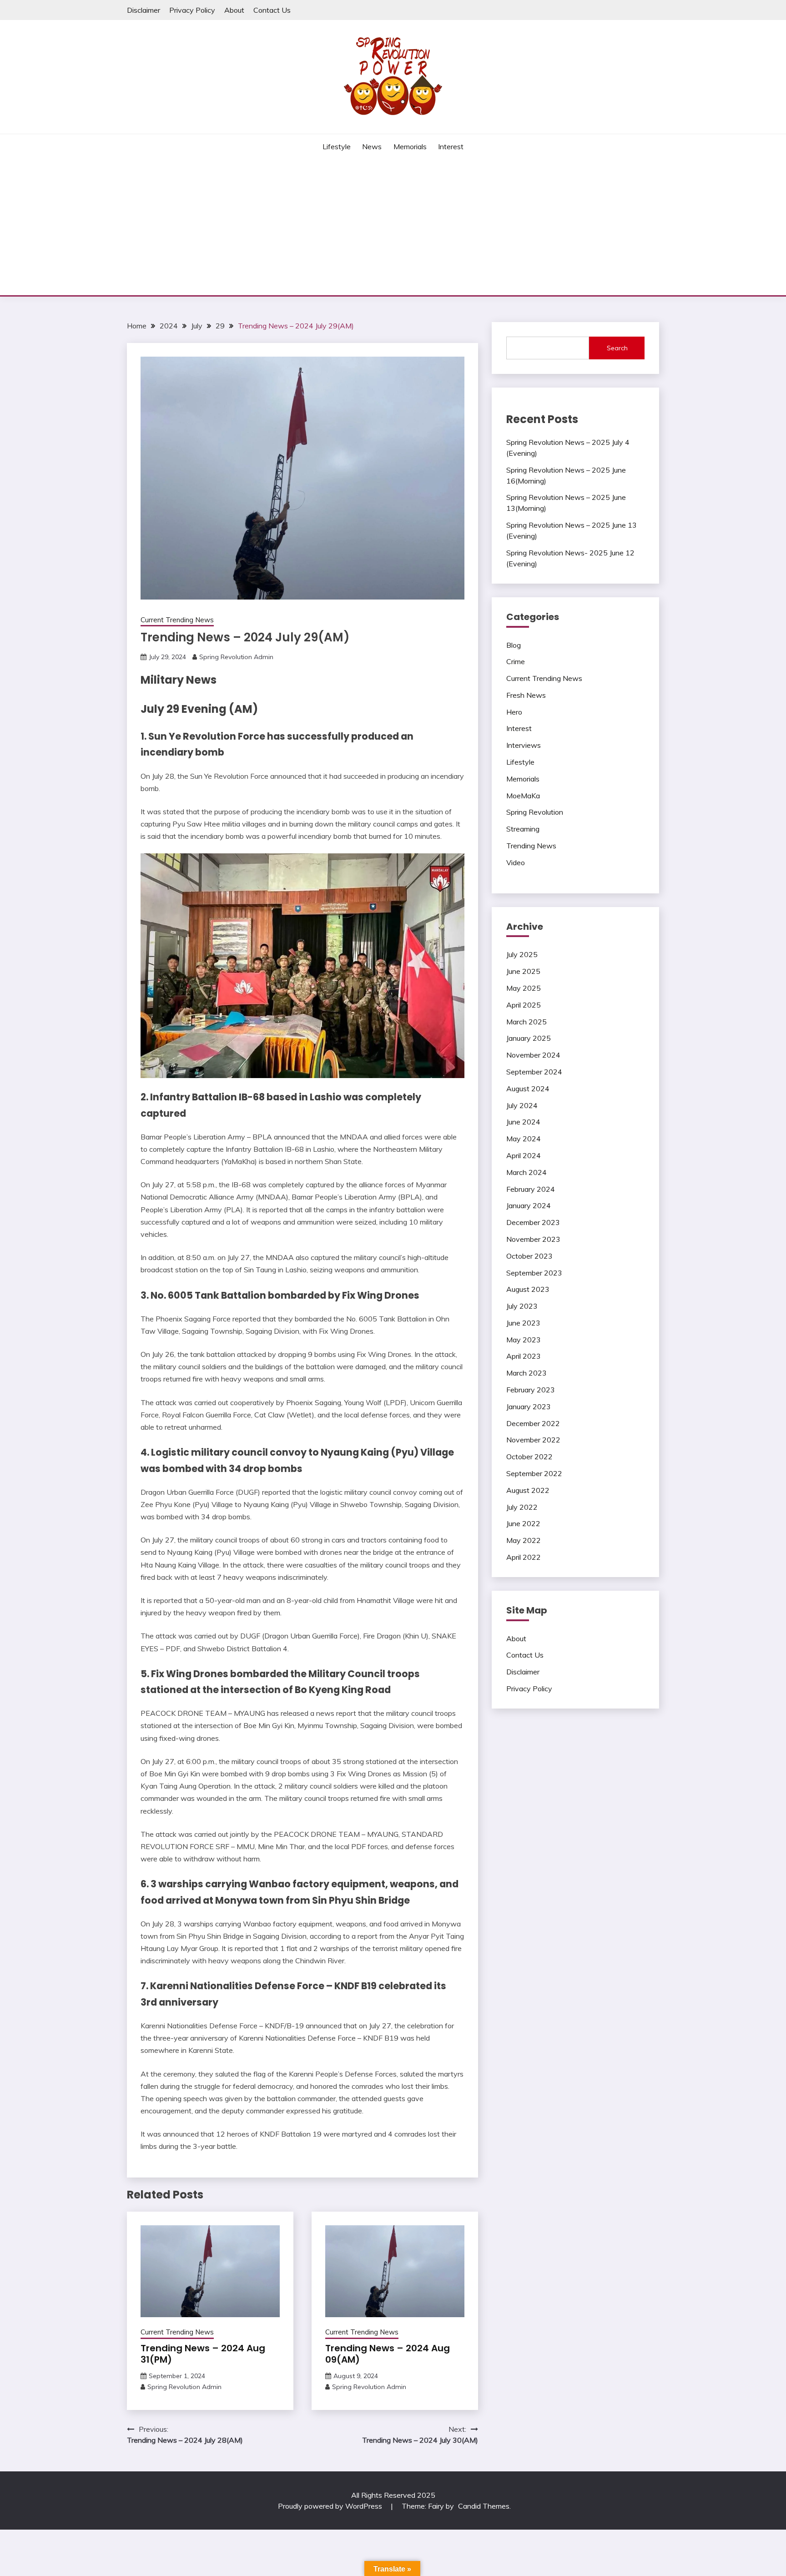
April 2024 (524, 1155)
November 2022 (533, 1440)
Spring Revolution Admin (236, 657)
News (372, 146)
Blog (514, 645)
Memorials (410, 146)
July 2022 (522, 1507)
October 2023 (529, 1256)
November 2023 (533, 1239)
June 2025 (523, 971)
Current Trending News (177, 620)
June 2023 (523, 1323)
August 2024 (528, 1089)
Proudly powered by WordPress (331, 2506)
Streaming (523, 829)
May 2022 (524, 1540)
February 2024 (531, 1189)
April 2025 (524, 1005)
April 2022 (524, 1557)
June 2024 (523, 1122)
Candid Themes (484, 2506)
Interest (451, 146)
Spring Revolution (535, 812)
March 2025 (527, 1022)
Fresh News (526, 695)
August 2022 (528, 1490)
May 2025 (524, 988)
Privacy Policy (192, 10)
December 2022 (533, 1423)
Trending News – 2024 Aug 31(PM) (203, 2354)
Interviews (524, 745)
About (234, 10)
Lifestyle (337, 146)
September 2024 (534, 1072)
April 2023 (524, 1356)
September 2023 (534, 1273)
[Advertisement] (393, 227)
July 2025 (522, 954)
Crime (516, 661)
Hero (514, 712)
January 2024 (529, 1205)
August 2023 (528, 1289)
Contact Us (272, 10)
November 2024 (533, 1055)
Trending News (531, 846)
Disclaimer (144, 10)
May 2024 (524, 1139)
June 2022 (523, 1523)
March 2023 (527, 1373)
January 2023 (529, 1406)
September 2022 (534, 1473)
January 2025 (529, 1038)
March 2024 (527, 1172)
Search (617, 348)
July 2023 (522, 1306)
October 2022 (529, 1457)
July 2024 (522, 1105)
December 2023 (533, 1222)
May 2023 (524, 1340)
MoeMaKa (523, 796)
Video (516, 862)
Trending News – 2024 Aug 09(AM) (388, 2354)
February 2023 (531, 1390)
